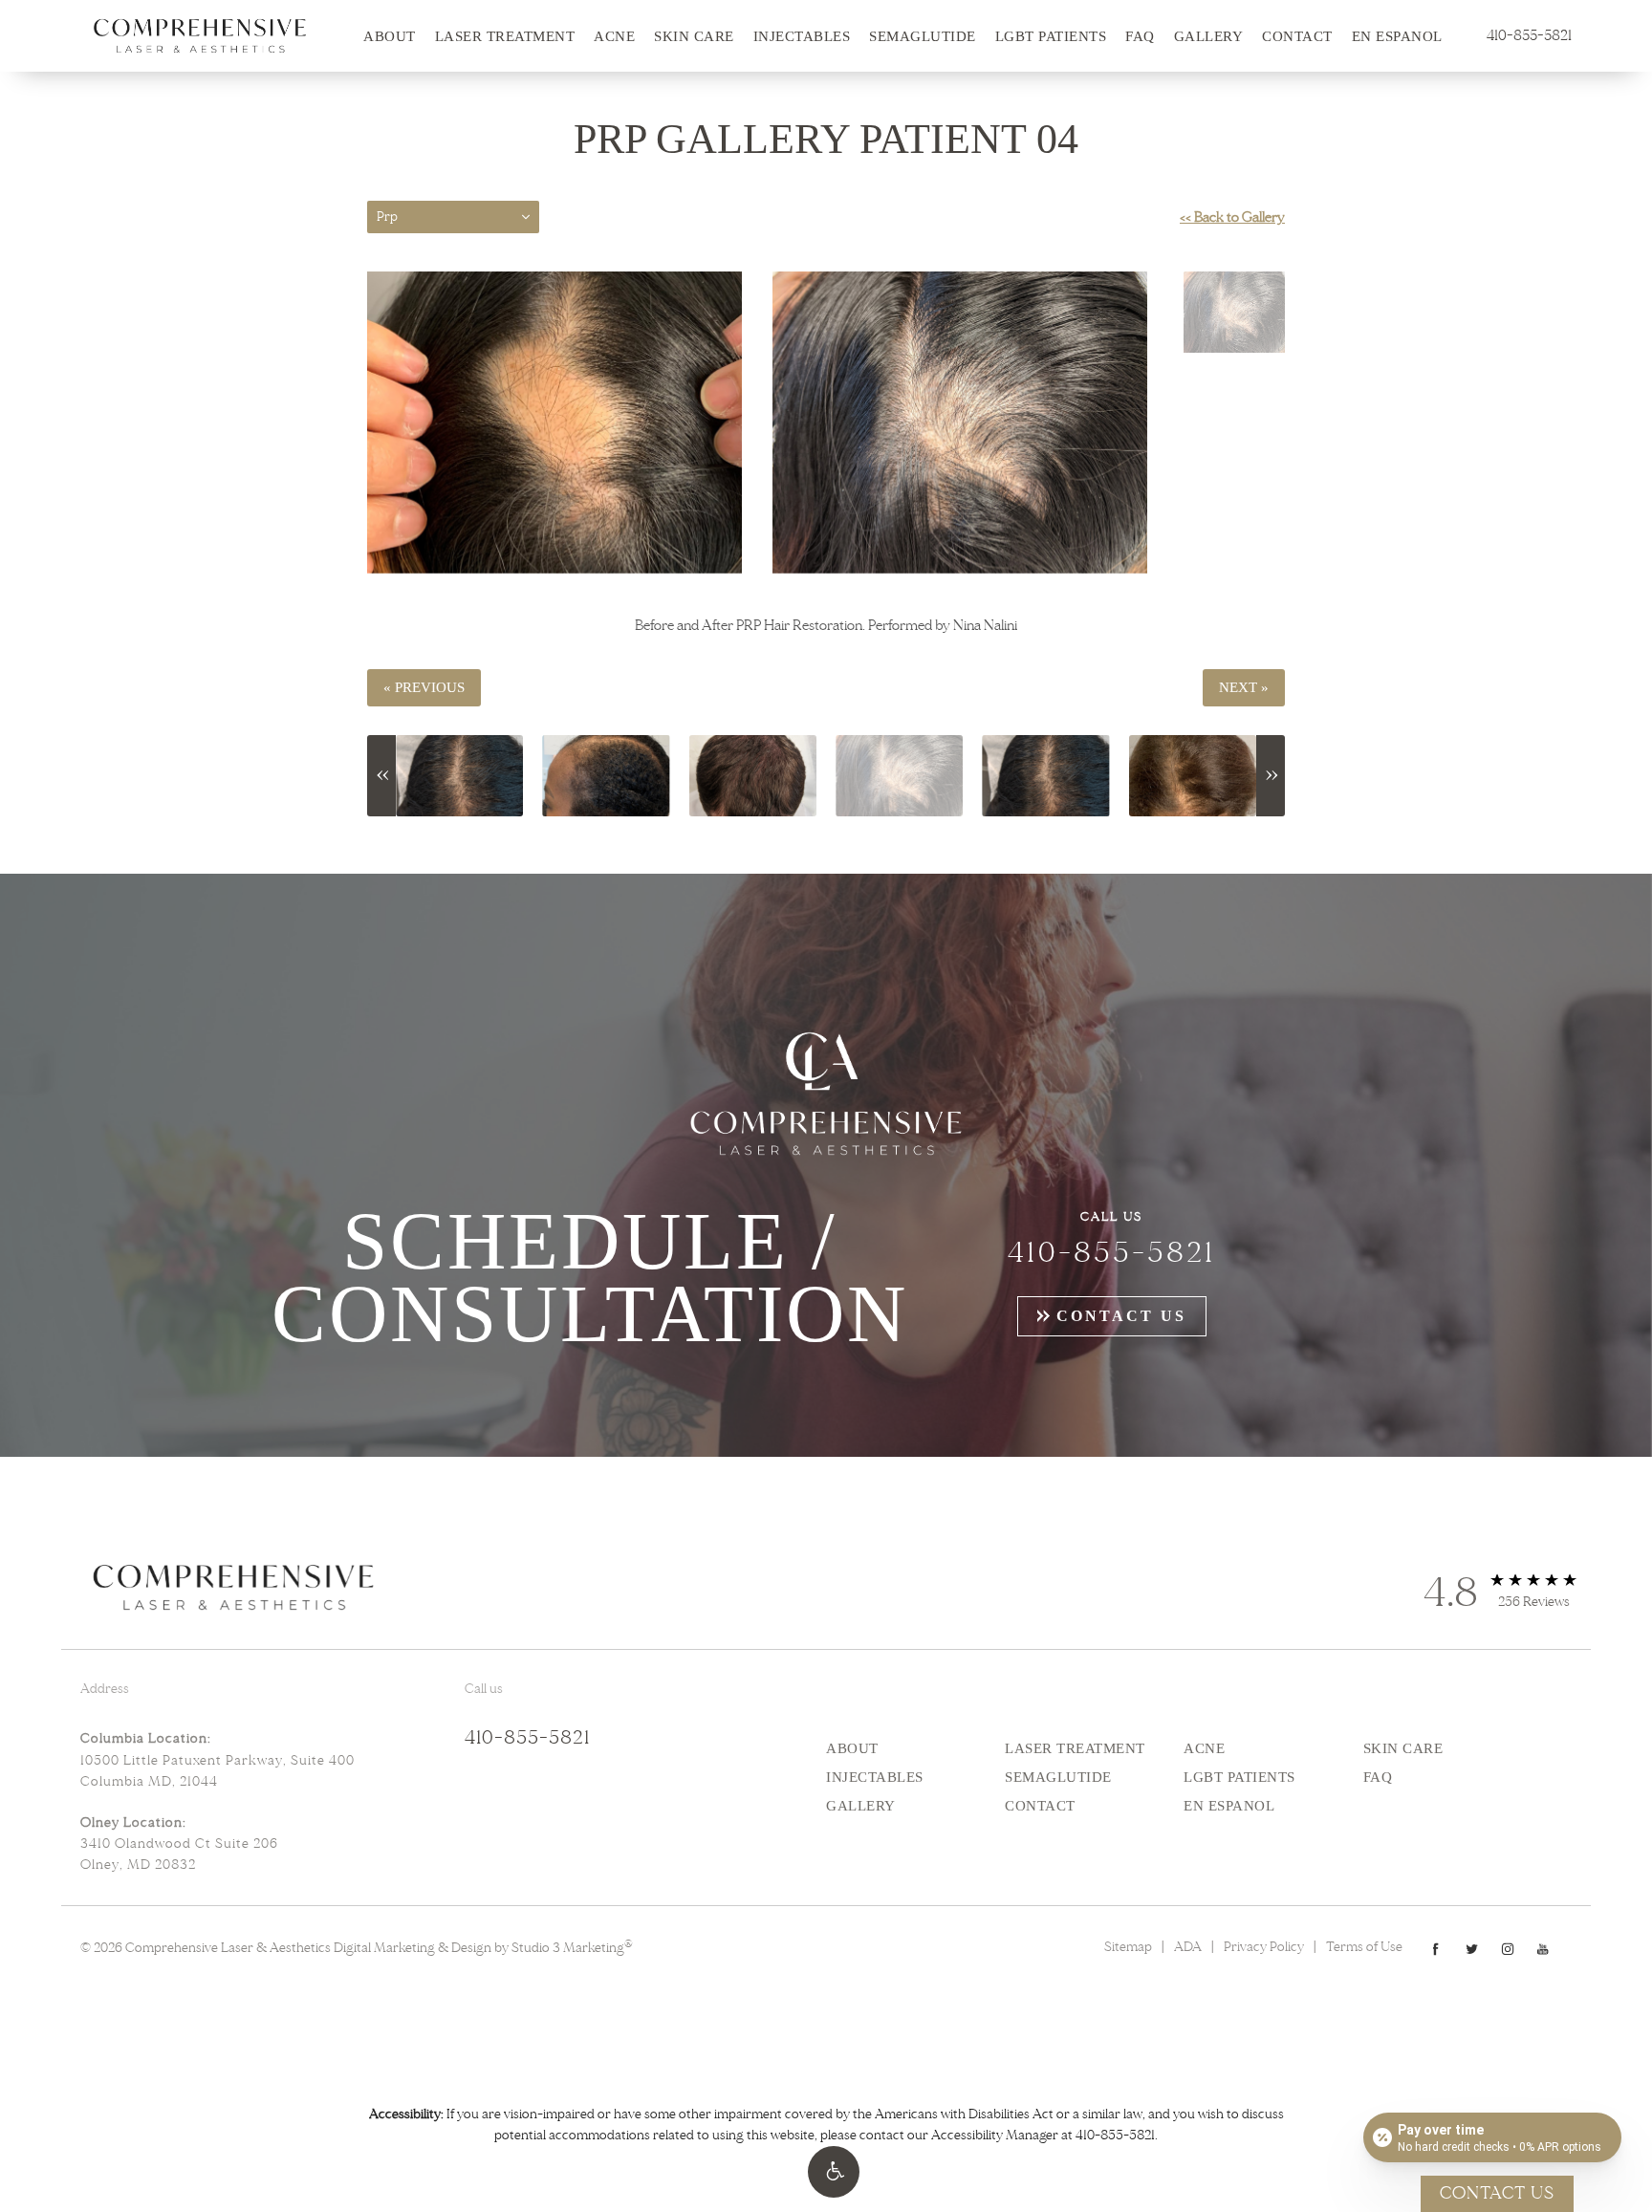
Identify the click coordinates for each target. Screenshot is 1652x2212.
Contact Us (1121, 1316)
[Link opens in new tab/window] (1435, 1949)
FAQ (1140, 36)
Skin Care (694, 36)
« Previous (424, 687)
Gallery (1209, 36)
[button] (834, 2172)
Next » (1244, 687)
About (390, 36)
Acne (614, 36)
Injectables (802, 36)
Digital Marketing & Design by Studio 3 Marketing (483, 1948)
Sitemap (1128, 1947)
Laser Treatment (505, 36)
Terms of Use (1364, 1947)
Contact (1297, 36)
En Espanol (1397, 36)
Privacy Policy (1264, 1947)
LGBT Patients (1051, 36)
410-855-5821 (1115, 2135)
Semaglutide (923, 36)
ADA (1188, 1947)
